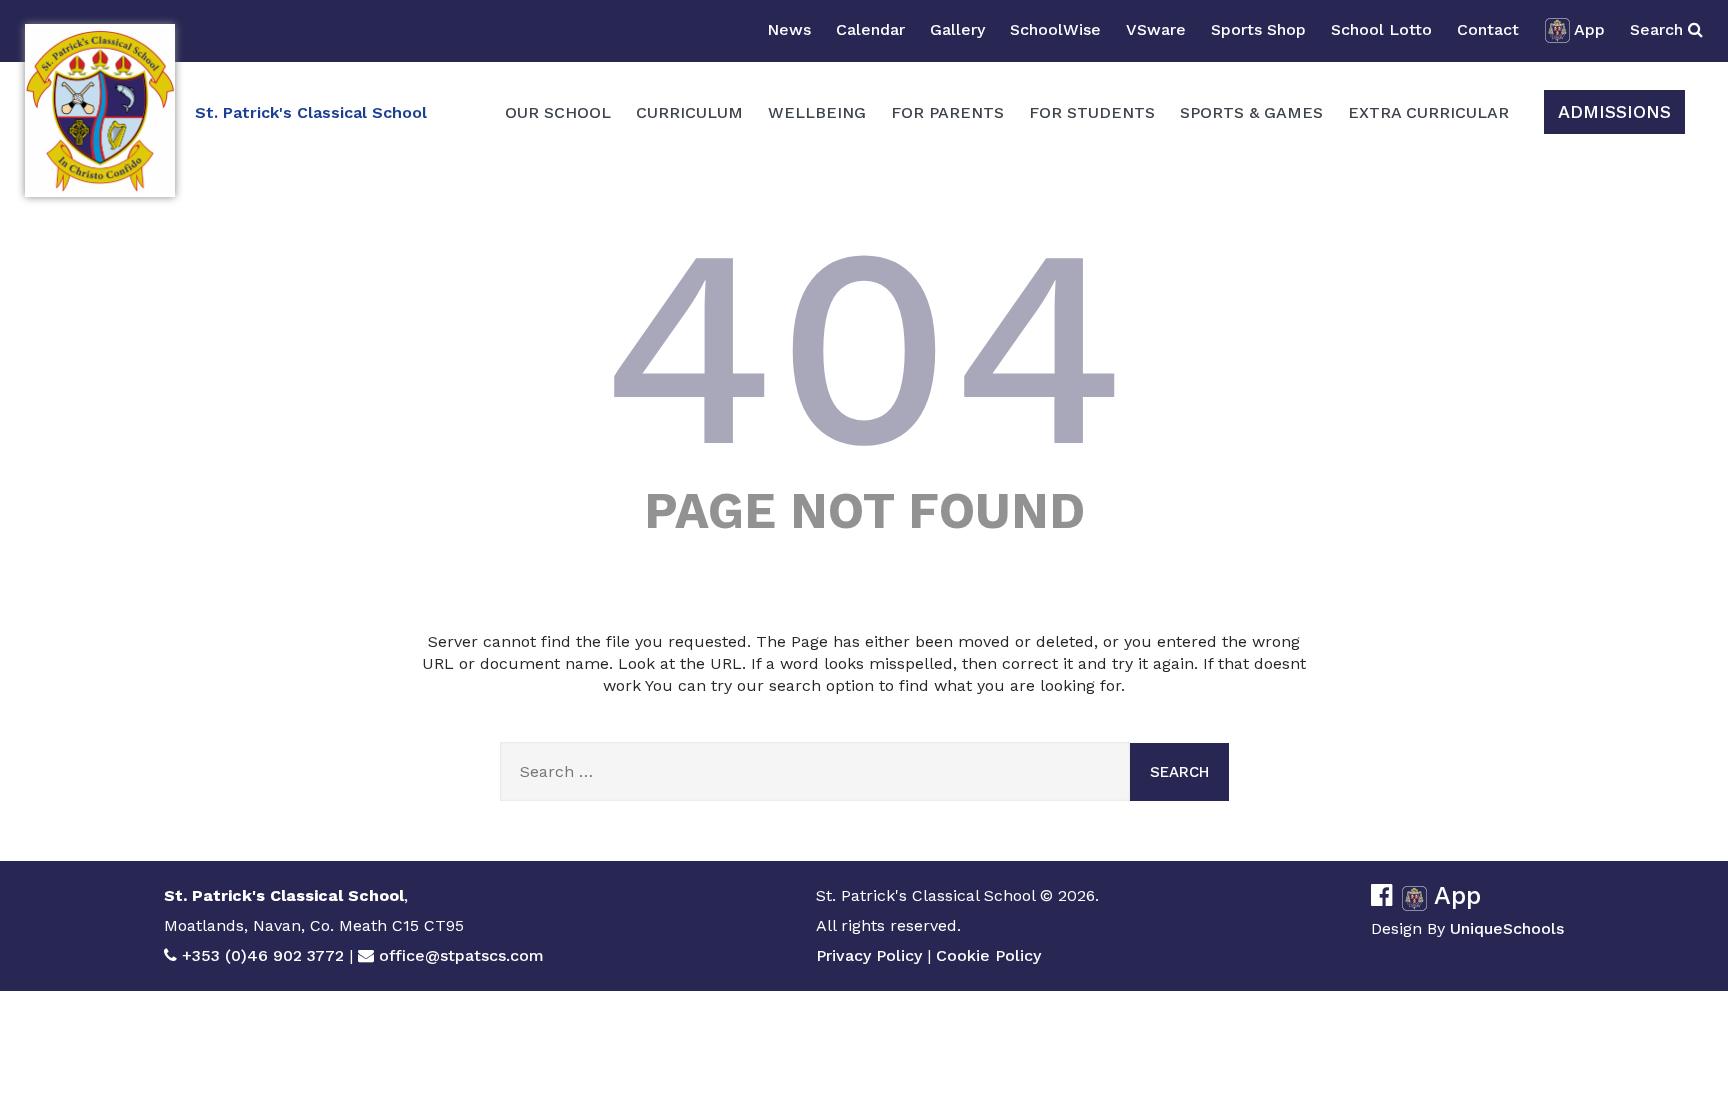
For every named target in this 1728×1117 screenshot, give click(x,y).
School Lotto (1381, 29)
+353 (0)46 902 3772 (263, 955)
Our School (558, 112)
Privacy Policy (869, 955)
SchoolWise (1055, 29)
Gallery (957, 29)
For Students (1092, 112)
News (789, 29)
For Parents (947, 112)
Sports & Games (1251, 112)
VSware (1156, 29)
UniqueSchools (1507, 928)
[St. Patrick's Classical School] (100, 110)
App (1589, 29)
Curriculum (689, 112)
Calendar (870, 29)
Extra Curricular (1428, 112)
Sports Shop (1258, 29)
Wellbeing (817, 112)
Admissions (1614, 111)
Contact (1488, 29)
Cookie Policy (988, 955)
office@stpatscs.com (461, 955)
